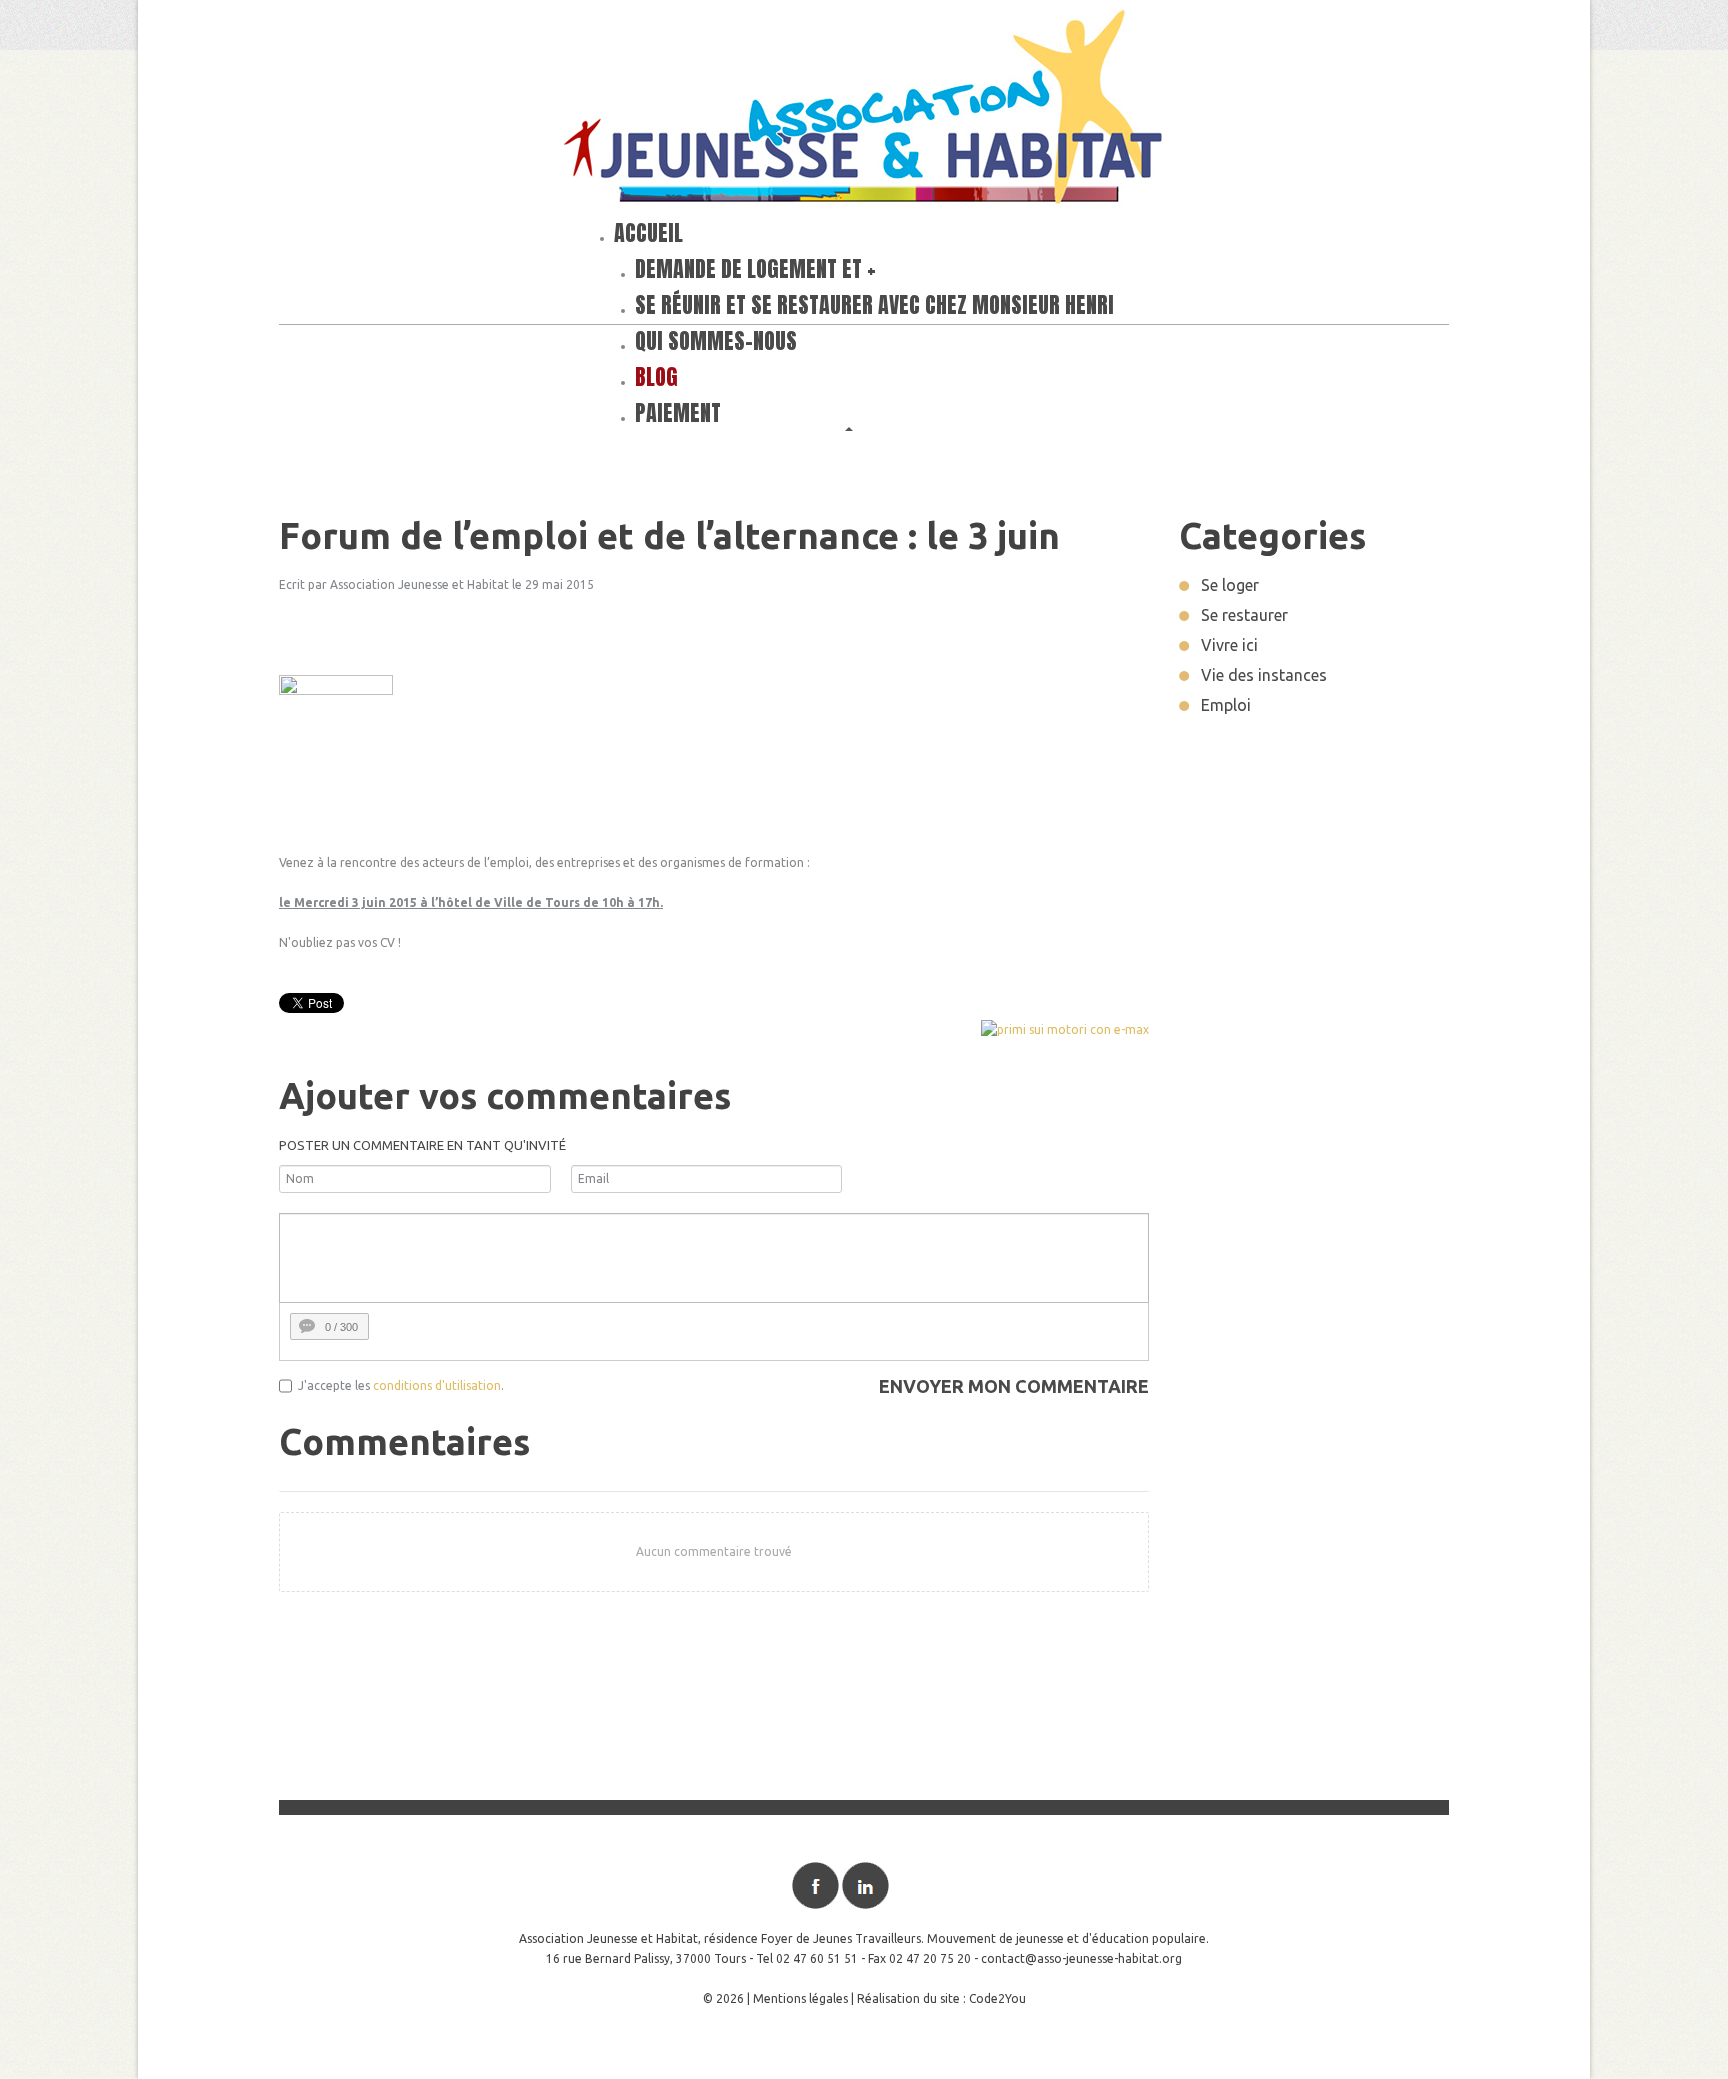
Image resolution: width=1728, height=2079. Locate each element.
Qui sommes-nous (716, 340)
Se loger (1230, 585)
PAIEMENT (678, 412)
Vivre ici (1229, 645)
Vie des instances (1264, 675)
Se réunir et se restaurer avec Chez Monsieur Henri (874, 304)
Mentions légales (800, 1998)
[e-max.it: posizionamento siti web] (1065, 1028)
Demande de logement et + (755, 268)
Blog (656, 376)
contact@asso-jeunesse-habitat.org (1081, 1958)
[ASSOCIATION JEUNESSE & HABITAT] (864, 111)
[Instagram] (915, 1885)
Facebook (815, 1885)
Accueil (648, 232)
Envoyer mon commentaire (1014, 1386)
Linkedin (865, 1885)
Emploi (1226, 705)
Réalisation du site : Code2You (941, 1998)
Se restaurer (1244, 615)
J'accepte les (334, 1385)
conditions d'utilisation (437, 1385)
